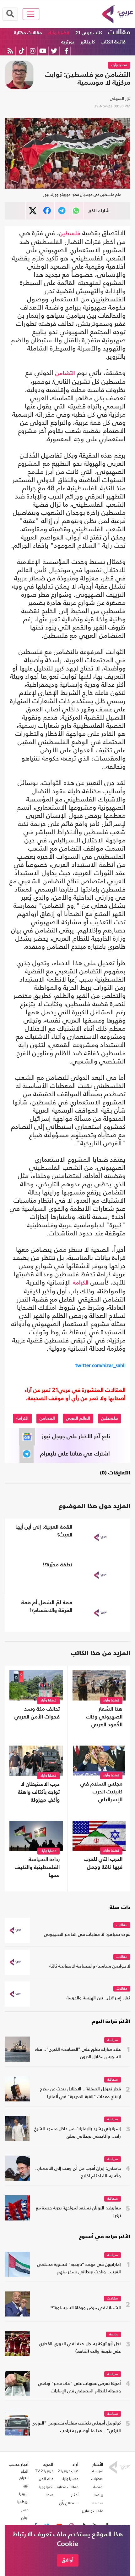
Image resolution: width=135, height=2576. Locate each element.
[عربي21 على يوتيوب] (43, 51)
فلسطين (70, 234)
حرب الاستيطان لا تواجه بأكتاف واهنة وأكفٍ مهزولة (39, 1792)
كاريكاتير (88, 42)
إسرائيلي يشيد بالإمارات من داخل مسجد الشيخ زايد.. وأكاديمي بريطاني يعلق (78, 2133)
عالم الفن (46, 2479)
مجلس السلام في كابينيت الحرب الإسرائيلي (101, 1792)
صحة (50, 2495)
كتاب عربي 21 (89, 33)
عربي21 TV (44, 2471)
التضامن (65, 373)
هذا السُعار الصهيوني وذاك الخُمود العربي (104, 1717)
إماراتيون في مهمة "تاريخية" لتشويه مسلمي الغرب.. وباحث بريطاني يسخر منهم (79, 2268)
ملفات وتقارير (93, 2511)
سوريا (24, 2494)
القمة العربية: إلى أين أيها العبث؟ (44, 1531)
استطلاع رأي (69, 2503)
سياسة (113, 2040)
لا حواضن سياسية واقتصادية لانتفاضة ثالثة (90, 1966)
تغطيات (97, 2479)
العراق (24, 2478)
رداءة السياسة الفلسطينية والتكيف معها (37, 1868)
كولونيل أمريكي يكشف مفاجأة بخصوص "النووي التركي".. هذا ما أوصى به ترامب (76, 2427)
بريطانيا (23, 2502)
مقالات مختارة (28, 33)
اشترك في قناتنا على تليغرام (75, 1454)
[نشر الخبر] (33, 211)
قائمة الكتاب (113, 42)
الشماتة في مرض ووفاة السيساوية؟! (86, 2308)
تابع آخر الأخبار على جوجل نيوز (76, 1437)
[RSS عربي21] (10, 51)
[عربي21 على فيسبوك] (66, 51)
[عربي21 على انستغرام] (32, 51)
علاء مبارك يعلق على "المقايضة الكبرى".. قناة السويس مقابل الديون (78, 2053)
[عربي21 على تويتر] (54, 51)
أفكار (75, 2495)
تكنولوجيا (46, 2487)
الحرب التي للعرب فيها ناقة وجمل (103, 1863)
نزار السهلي (120, 98)
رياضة (113, 2335)
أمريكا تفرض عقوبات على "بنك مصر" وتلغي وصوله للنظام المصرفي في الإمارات (79, 2388)
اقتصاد (98, 2487)
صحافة (113, 2080)
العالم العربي (78, 1418)
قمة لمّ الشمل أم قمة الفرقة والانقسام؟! (47, 1607)
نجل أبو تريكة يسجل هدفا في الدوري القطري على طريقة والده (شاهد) (80, 2348)
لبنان (25, 2518)
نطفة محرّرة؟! (57, 1565)
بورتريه (68, 42)
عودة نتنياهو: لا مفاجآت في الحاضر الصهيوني (87, 1935)
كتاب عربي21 (68, 2471)
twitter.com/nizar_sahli (100, 1365)
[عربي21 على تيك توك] (22, 51)
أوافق (68, 2560)
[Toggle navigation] (31, 14)
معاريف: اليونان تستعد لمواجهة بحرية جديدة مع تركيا (78, 2212)
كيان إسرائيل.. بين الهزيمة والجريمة (98, 1998)
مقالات (119, 32)
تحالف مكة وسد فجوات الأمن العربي (37, 1713)
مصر (25, 2510)
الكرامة (81, 1283)
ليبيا (26, 2486)
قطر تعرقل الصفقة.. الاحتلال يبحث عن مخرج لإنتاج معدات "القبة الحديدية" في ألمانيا (80, 2093)
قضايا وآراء (59, 33)
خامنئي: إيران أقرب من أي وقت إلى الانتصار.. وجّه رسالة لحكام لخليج (78, 2172)
